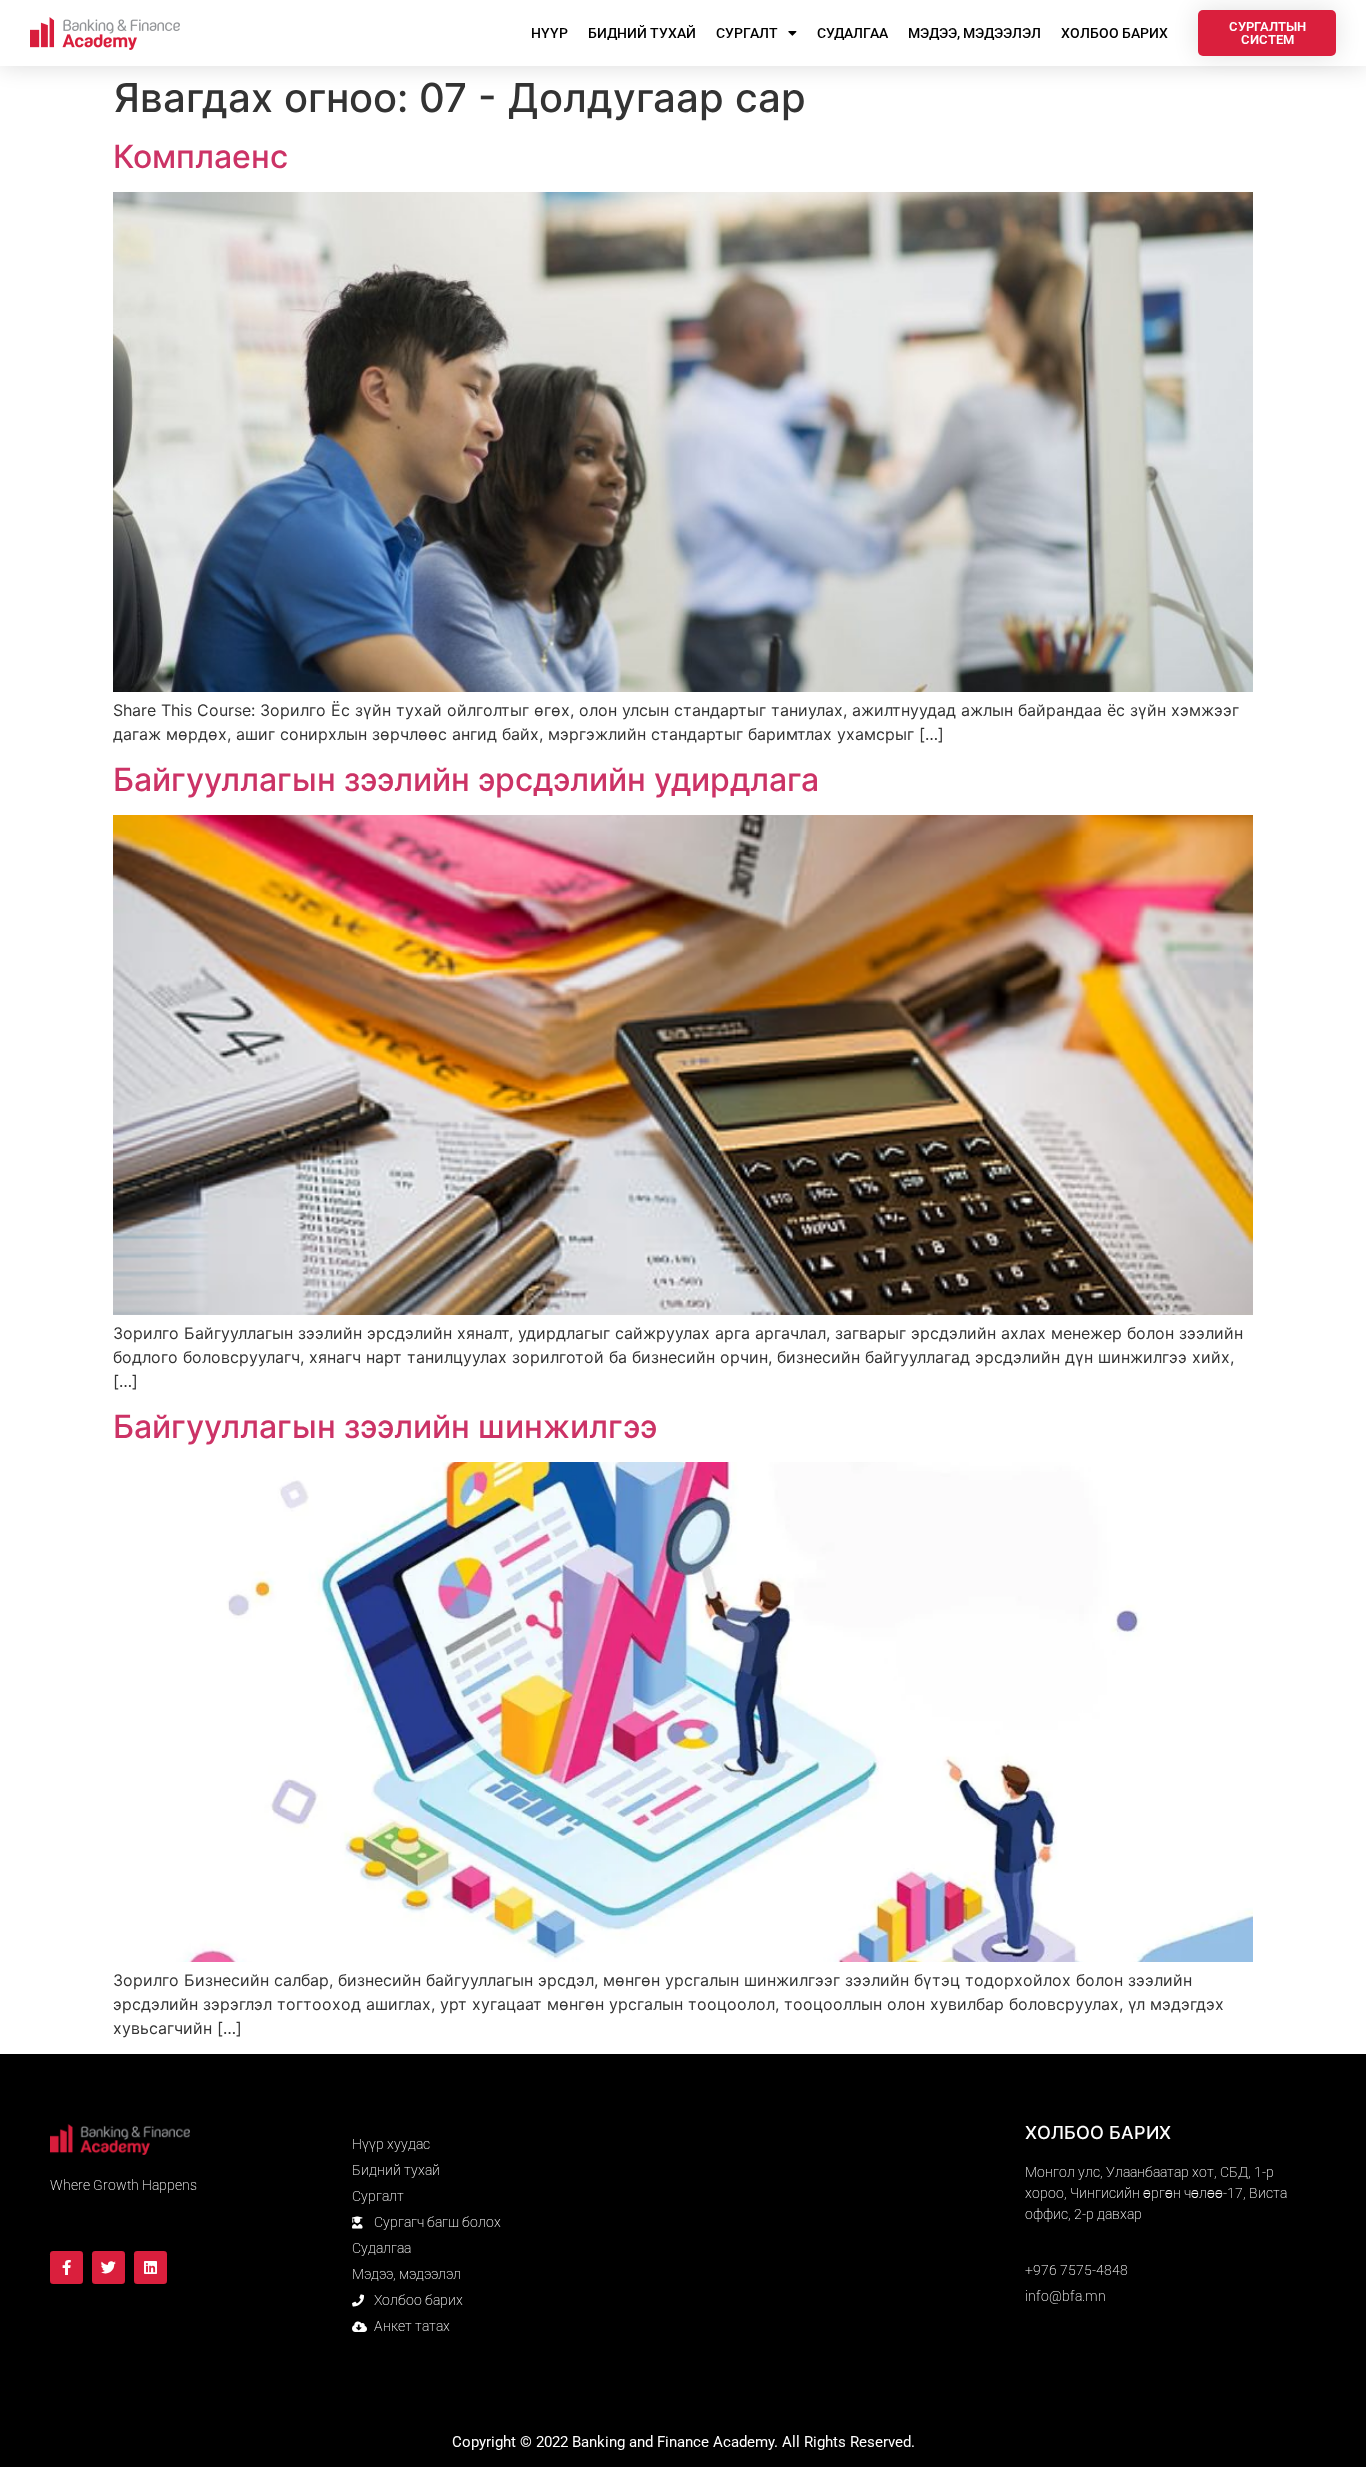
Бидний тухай (642, 33)
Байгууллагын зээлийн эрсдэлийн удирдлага (466, 779)
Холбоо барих (1114, 33)
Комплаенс (368, 156)
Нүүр (549, 33)
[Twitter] (108, 2267)
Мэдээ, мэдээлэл (974, 33)
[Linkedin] (150, 2267)
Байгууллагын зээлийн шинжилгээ (385, 1426)
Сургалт (747, 33)
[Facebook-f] (66, 2267)
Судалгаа (852, 33)
